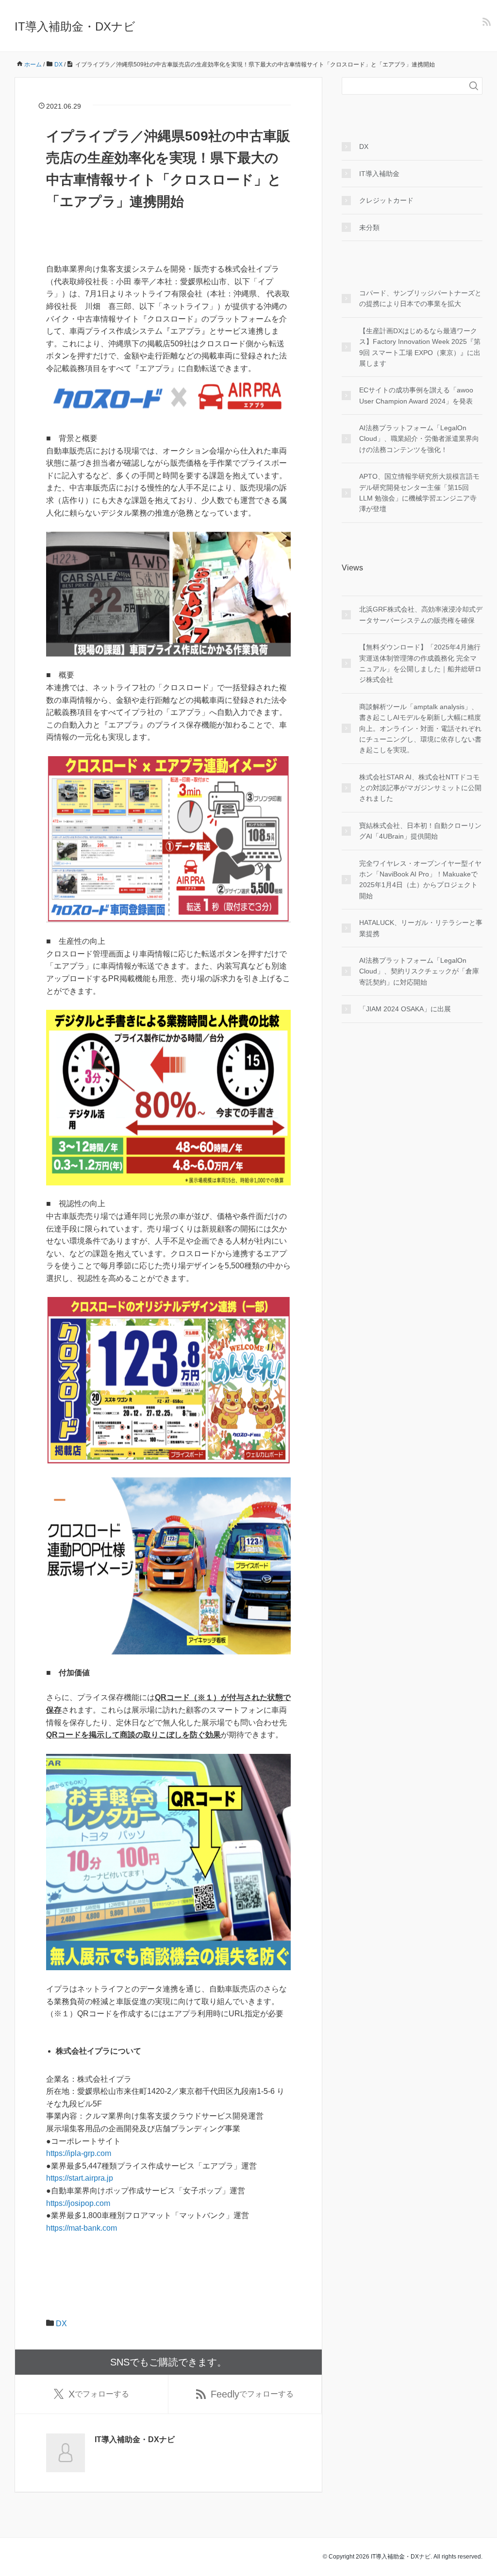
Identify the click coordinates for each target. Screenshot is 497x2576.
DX (61, 2324)
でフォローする (99, 2394)
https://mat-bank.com (82, 2228)
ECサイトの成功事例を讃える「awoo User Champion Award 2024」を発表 (416, 395)
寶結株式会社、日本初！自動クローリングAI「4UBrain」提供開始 (420, 831)
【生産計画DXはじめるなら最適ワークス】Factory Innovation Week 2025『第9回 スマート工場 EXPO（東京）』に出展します (420, 347)
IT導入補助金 (379, 174)
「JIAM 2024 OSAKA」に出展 (405, 1009)
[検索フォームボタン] (474, 86)
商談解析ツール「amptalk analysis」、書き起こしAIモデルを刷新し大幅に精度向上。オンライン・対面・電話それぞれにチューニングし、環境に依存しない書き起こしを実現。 (420, 729)
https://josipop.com (78, 2203)
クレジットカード (386, 200)
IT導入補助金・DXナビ (75, 26)
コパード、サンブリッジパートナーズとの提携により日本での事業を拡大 (420, 298)
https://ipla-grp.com (79, 2153)
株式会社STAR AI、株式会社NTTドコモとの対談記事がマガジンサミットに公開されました (420, 788)
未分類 (369, 227)
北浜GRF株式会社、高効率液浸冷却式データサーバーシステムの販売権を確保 (421, 615)
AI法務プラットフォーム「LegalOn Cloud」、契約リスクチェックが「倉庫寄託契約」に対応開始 (419, 971)
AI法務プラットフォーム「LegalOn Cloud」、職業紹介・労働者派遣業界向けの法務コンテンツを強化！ (419, 439)
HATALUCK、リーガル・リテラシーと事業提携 (421, 928)
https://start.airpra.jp (80, 2178)
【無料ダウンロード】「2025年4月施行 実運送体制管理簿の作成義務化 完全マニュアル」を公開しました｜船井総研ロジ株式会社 (420, 663)
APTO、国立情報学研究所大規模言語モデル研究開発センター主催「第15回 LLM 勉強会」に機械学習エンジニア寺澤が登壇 (419, 493)
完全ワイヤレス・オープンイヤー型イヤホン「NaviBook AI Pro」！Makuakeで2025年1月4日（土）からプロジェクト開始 (420, 880)
